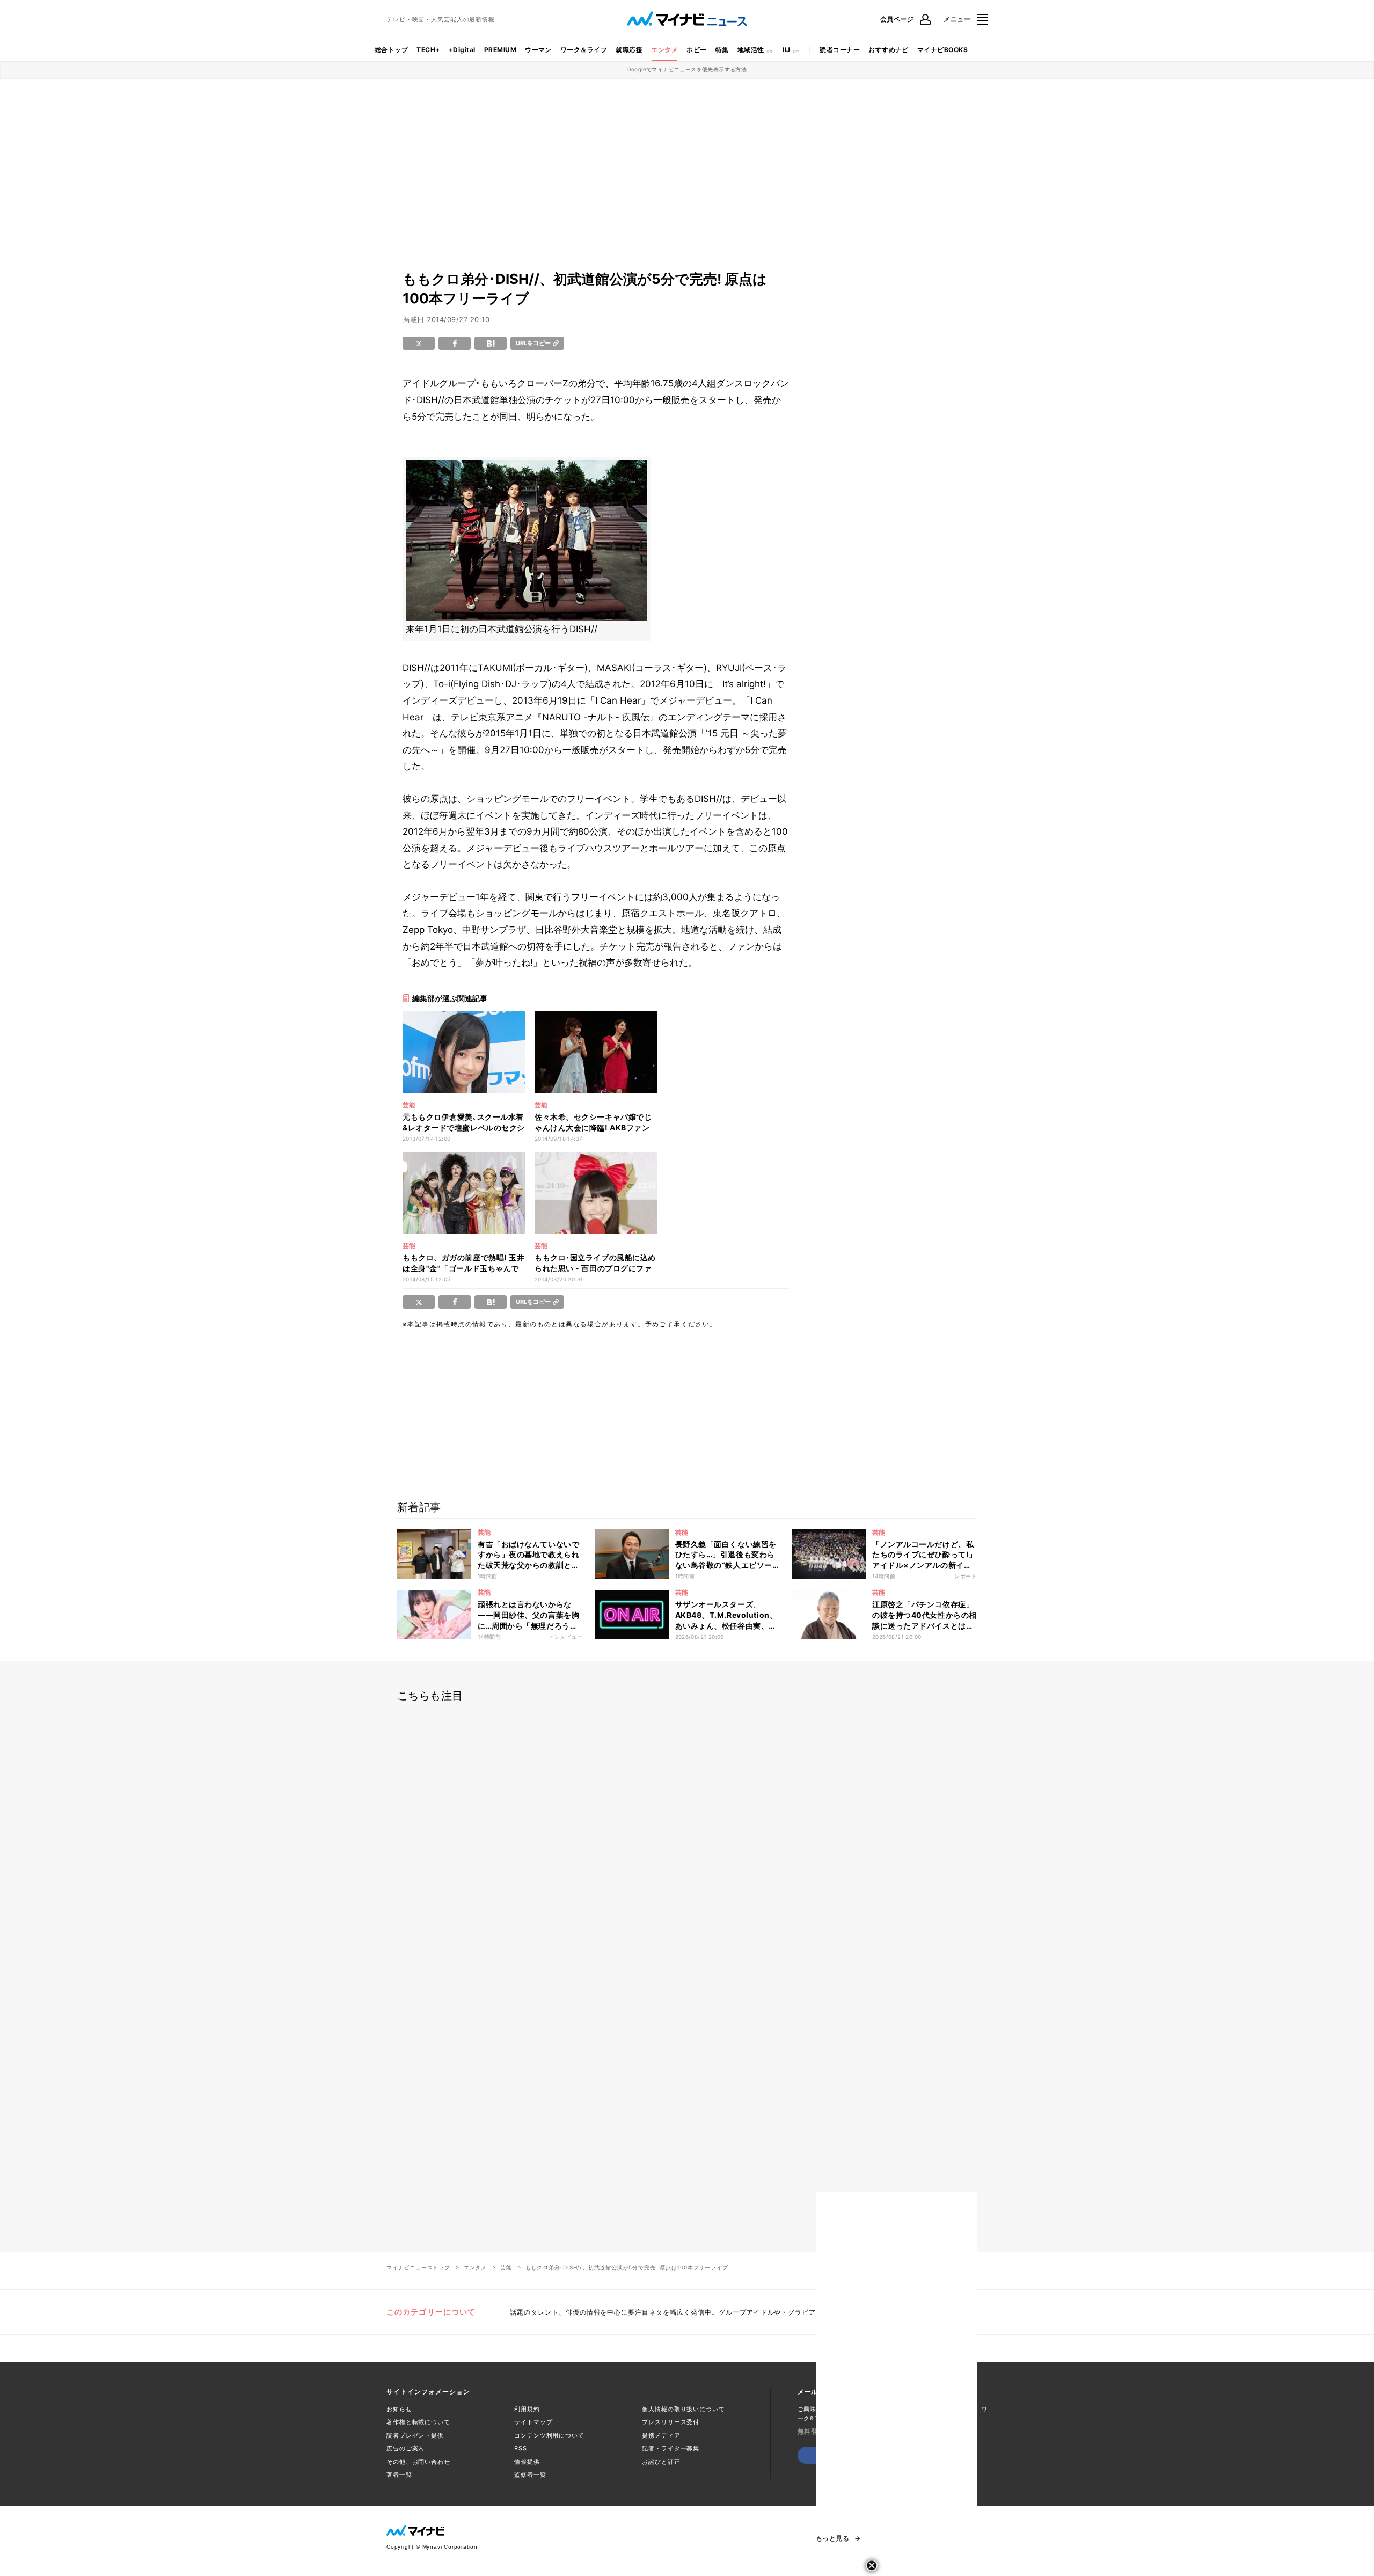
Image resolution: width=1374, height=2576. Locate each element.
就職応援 (629, 50)
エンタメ (664, 50)
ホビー (696, 50)
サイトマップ (533, 2422)
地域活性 (751, 50)
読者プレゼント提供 (415, 2435)
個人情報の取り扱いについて (683, 2409)
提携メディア (661, 2435)
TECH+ (428, 50)
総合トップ (391, 50)
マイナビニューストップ (418, 2267)
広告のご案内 (405, 2448)
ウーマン (538, 50)
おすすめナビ (889, 50)
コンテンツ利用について (549, 2435)
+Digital (462, 50)
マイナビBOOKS (942, 50)
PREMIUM (500, 50)
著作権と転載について (418, 2422)
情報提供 (527, 2462)
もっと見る (832, 2538)
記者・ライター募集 (671, 2448)
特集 (722, 50)
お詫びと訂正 (661, 2462)
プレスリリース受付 (671, 2422)
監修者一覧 (530, 2475)
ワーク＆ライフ (584, 50)
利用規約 (527, 2409)
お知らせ (399, 2409)
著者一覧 (399, 2475)
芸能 (506, 2267)
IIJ (786, 50)
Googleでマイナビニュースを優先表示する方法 (687, 69)
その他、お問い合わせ (418, 2462)
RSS (521, 2448)
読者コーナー (840, 50)
